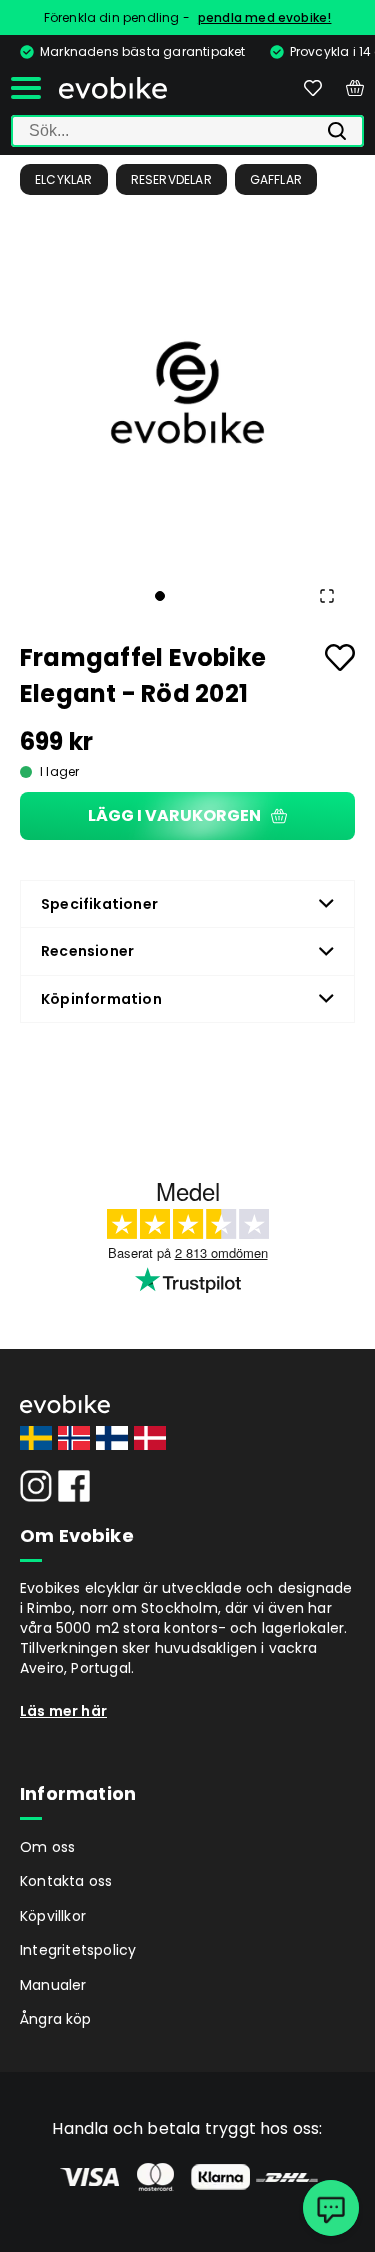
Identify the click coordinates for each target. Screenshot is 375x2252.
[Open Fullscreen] (327, 596)
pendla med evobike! (265, 17)
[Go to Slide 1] (160, 596)
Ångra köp (56, 2019)
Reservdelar (171, 179)
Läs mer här (63, 1711)
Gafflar (276, 179)
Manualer (53, 1985)
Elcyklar (64, 179)
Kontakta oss (66, 1881)
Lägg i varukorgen (174, 815)
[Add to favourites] (340, 657)
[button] (187, 392)
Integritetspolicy (78, 1950)
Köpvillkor (53, 1916)
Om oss (47, 1847)
